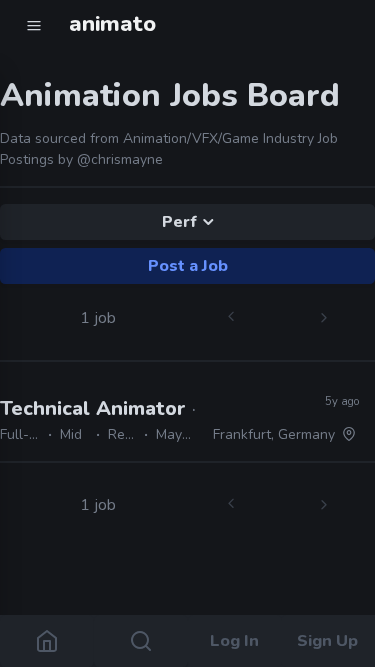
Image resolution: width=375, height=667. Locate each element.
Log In (234, 641)
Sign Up (328, 641)
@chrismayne (120, 159)
